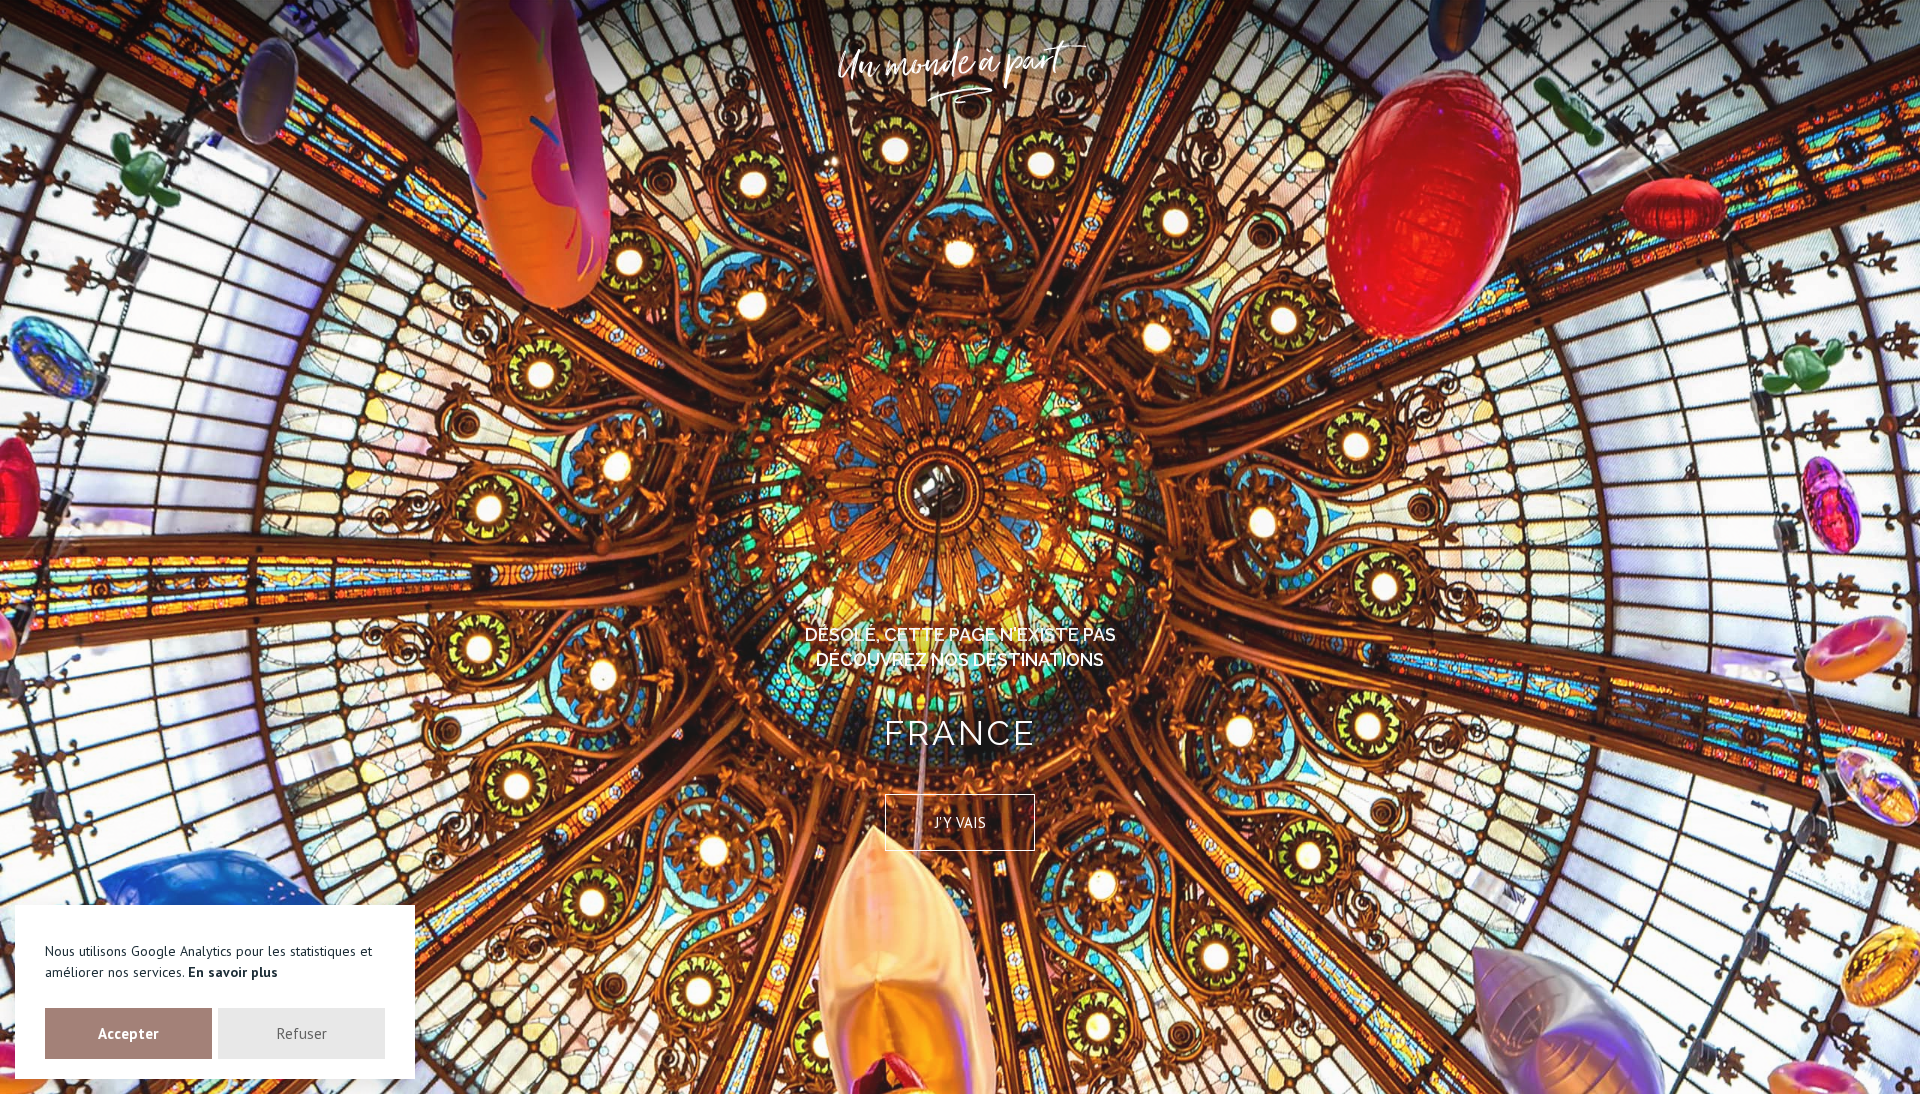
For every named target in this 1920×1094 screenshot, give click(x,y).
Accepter (128, 1033)
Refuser (302, 1033)
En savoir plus (233, 972)
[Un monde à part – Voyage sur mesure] (960, 70)
